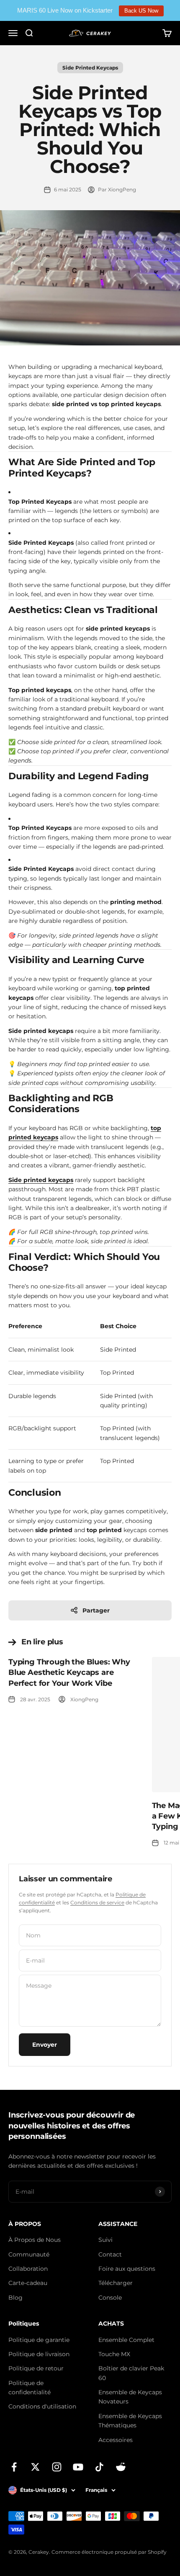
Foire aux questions (127, 2269)
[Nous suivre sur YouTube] (78, 2467)
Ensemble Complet (126, 2340)
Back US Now (141, 11)
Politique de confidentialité (30, 2388)
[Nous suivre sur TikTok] (99, 2467)
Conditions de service (97, 1902)
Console (110, 2298)
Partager (96, 1610)
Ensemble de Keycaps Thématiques (130, 2421)
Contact (110, 2254)
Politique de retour (36, 2368)
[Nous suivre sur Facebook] (14, 2467)
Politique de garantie (39, 2340)
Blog (15, 2298)
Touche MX (114, 2354)
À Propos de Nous (35, 2240)
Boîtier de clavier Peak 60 (131, 2373)
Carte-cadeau (28, 2283)
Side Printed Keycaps (90, 68)
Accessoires (116, 2440)
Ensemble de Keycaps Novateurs (130, 2397)
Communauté (29, 2254)
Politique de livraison (39, 2354)
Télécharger (116, 2283)
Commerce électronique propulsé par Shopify (109, 2552)
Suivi (105, 2240)
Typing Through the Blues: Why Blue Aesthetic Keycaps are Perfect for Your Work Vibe (69, 1672)
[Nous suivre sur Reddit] (121, 2467)
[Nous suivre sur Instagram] (57, 2467)
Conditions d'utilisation (42, 2406)
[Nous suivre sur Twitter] (35, 2467)
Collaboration (28, 2269)
